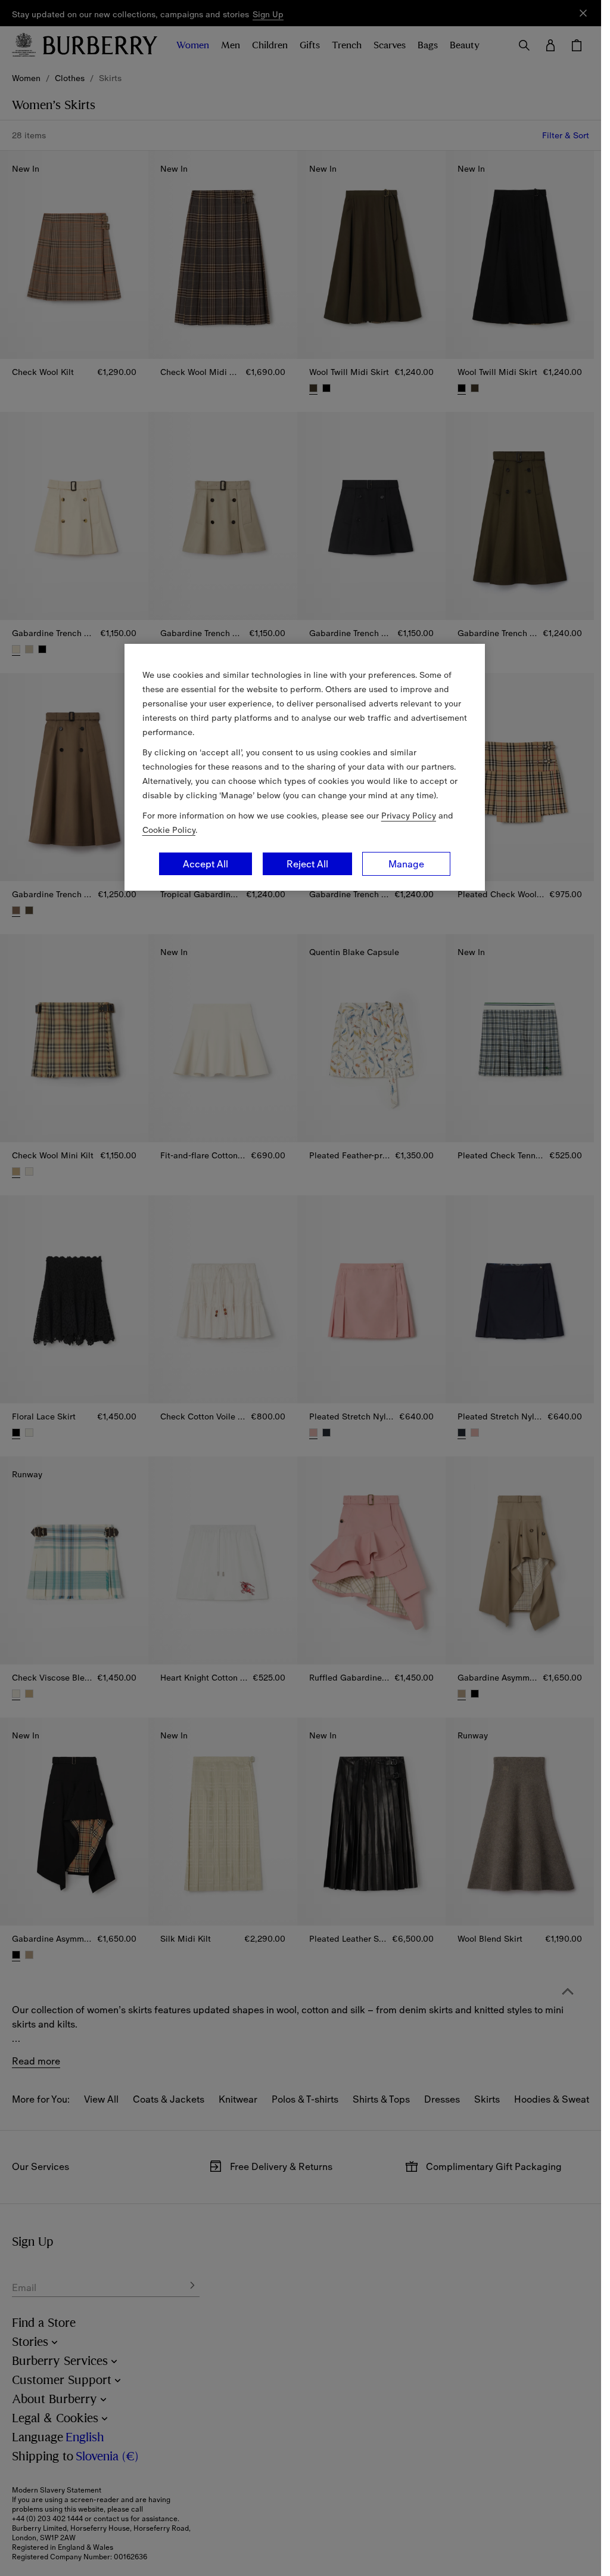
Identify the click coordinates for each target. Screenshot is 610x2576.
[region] (305, 767)
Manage (406, 864)
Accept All (206, 864)
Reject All (307, 864)
